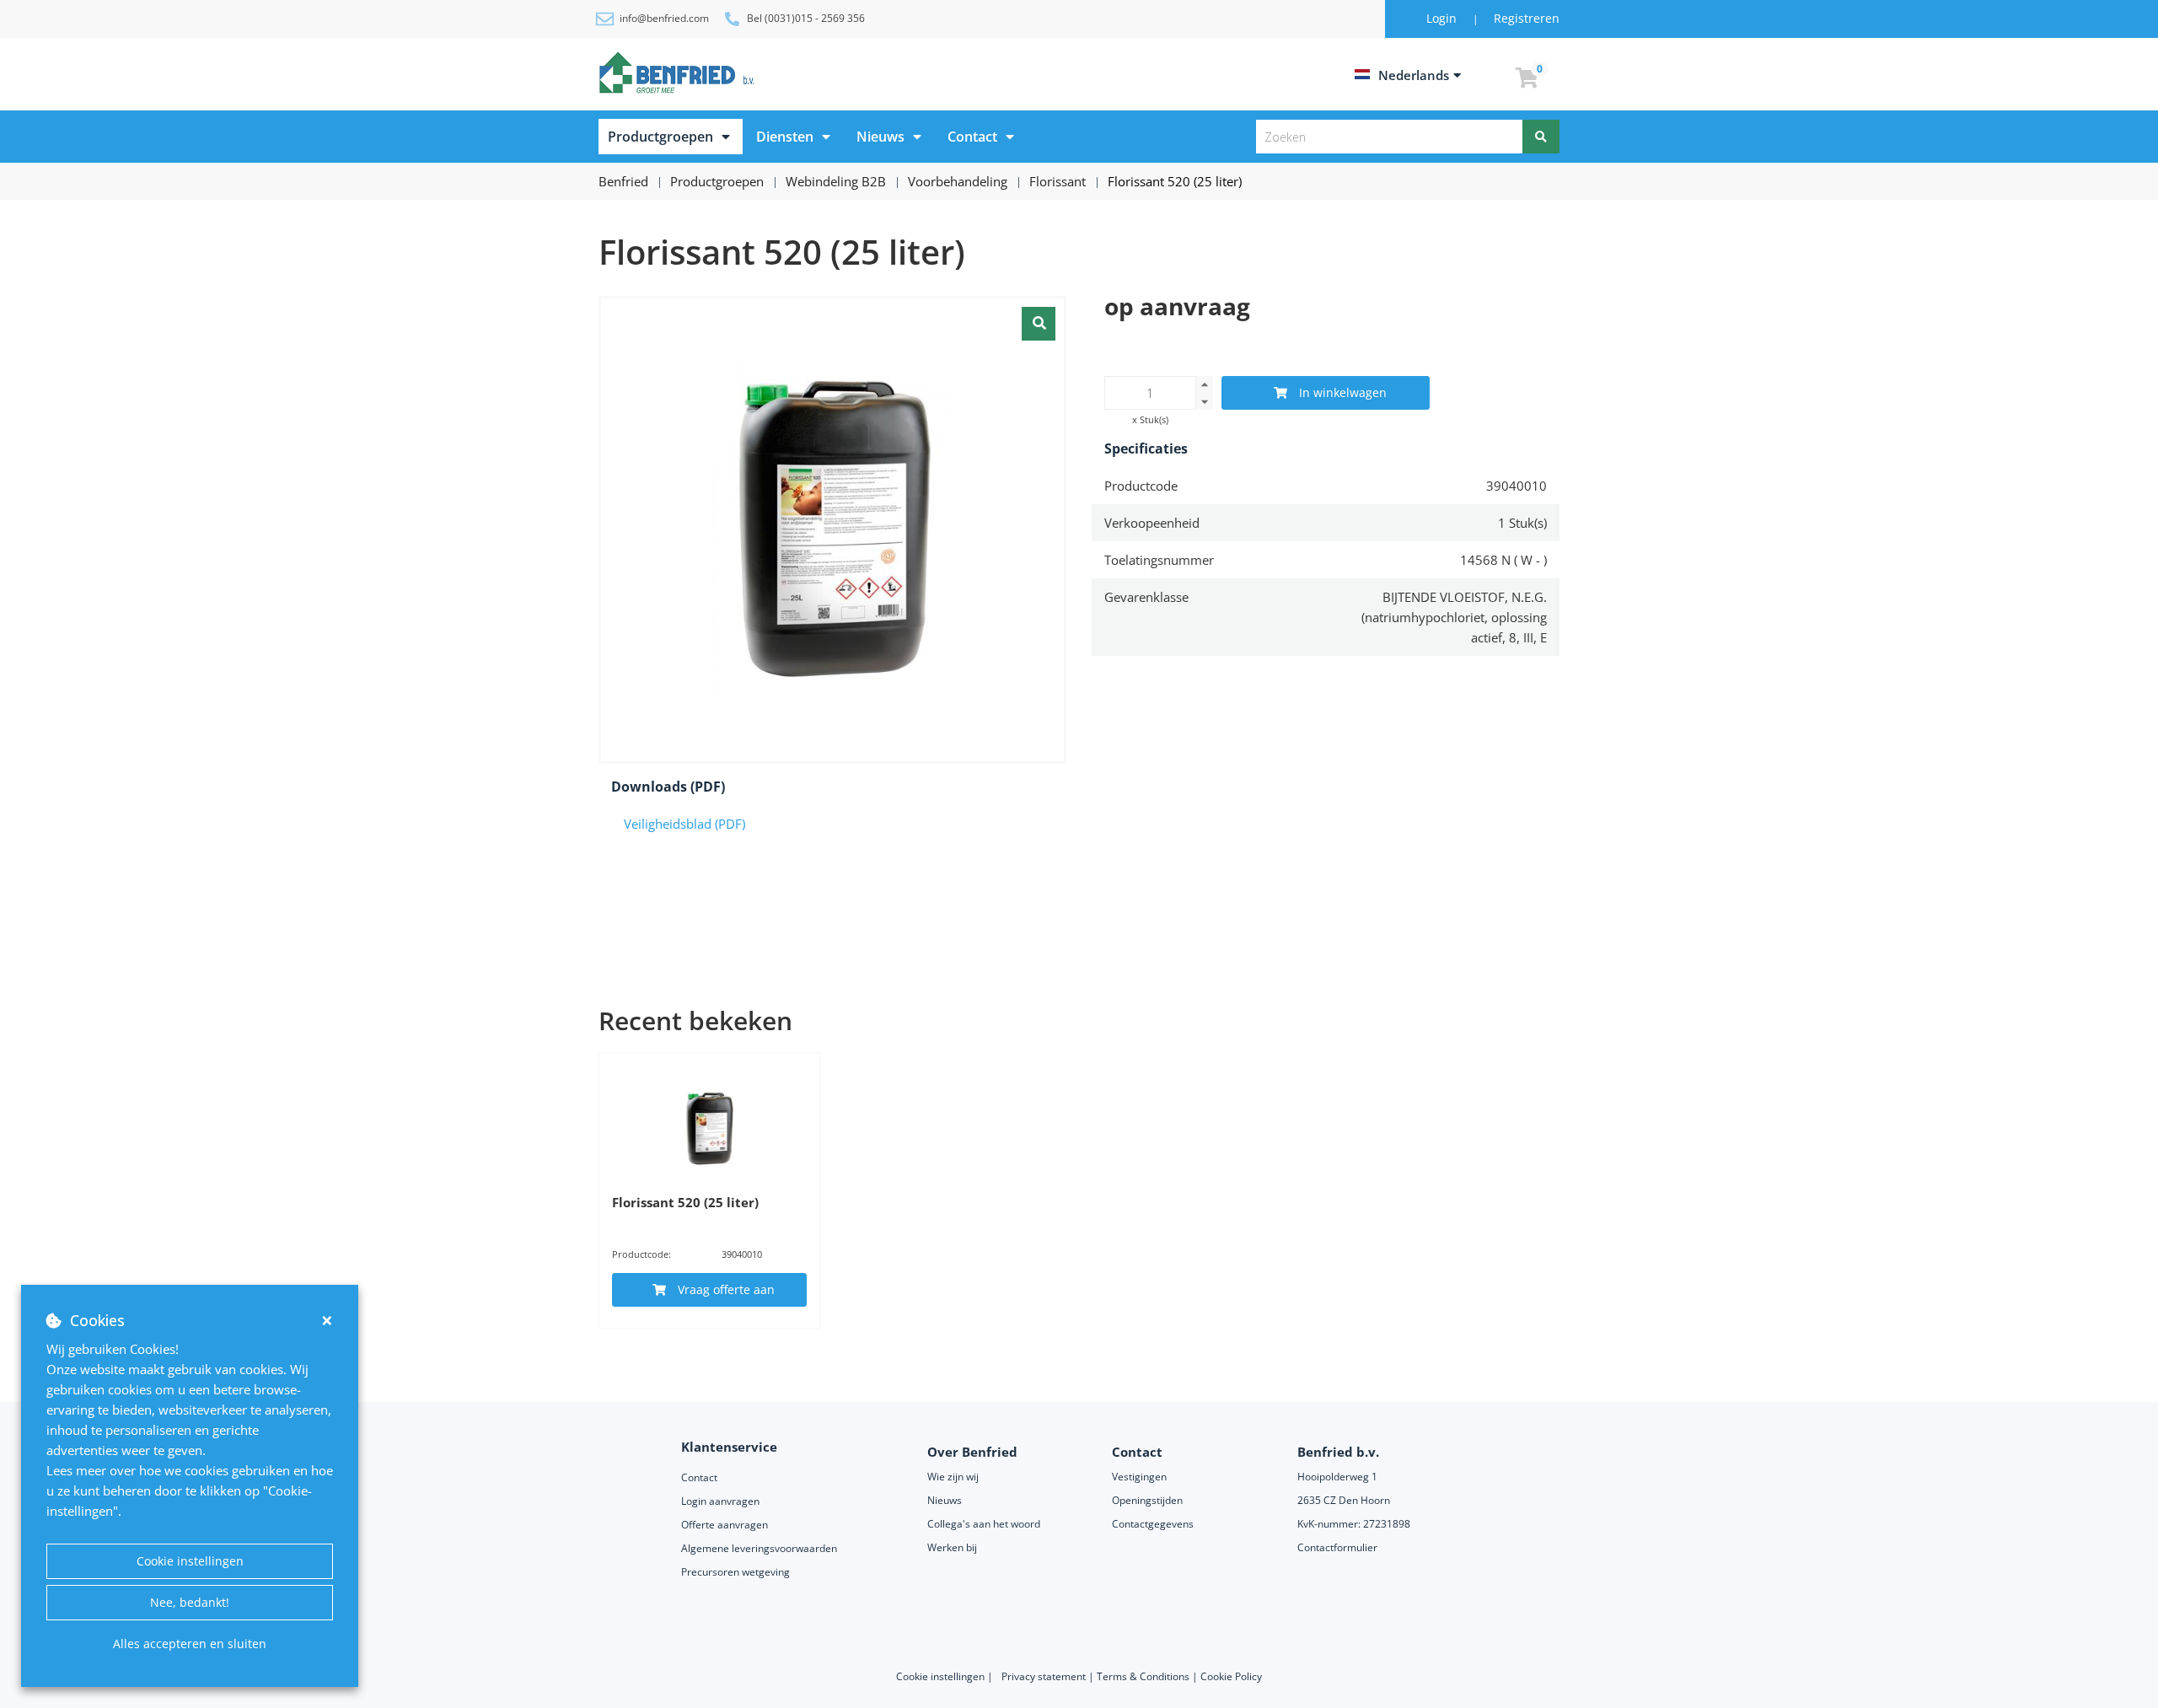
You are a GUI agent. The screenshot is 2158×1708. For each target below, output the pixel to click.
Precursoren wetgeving (735, 1572)
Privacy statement (1045, 1676)
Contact (972, 137)
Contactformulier (1337, 1547)
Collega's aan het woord (984, 1524)
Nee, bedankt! (190, 1602)
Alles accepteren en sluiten (190, 1644)
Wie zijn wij (953, 1477)
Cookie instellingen (190, 1561)
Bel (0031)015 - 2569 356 (806, 18)
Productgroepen (660, 137)
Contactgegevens (1153, 1524)
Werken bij (952, 1547)
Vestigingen (1139, 1477)
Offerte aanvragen (725, 1525)
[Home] (679, 73)
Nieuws (880, 137)
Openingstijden (1147, 1500)
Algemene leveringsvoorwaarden (760, 1548)
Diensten (785, 137)
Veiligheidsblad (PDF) (684, 824)
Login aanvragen (720, 1501)
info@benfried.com (664, 18)
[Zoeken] (1541, 137)
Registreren (1527, 18)
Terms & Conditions (1143, 1676)
